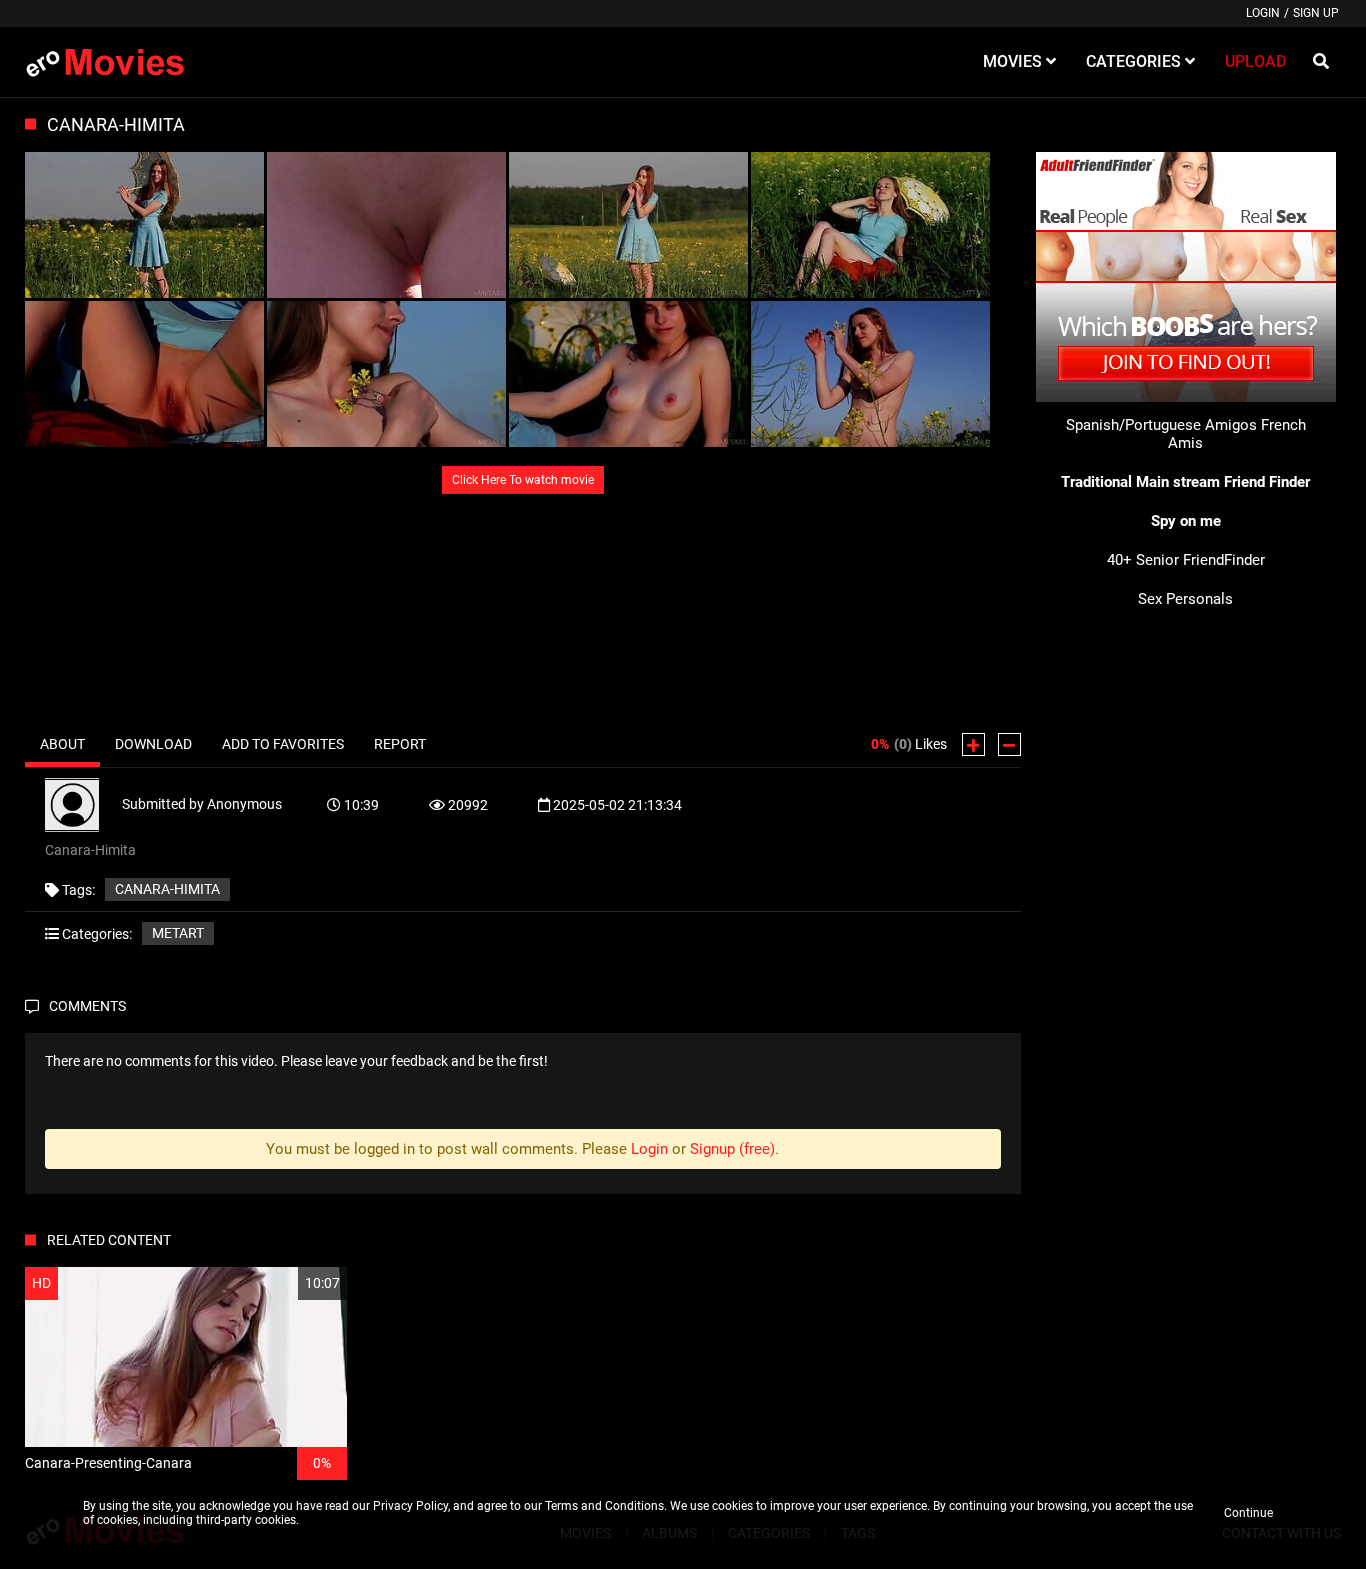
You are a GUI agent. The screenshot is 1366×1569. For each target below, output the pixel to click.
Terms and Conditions (604, 1506)
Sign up (1316, 13)
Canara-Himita (167, 889)
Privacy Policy (410, 1506)
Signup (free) (732, 1149)
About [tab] (62, 744)
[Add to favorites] (284, 1283)
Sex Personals (1185, 599)
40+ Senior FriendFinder (1186, 560)
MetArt (178, 933)
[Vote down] (1009, 744)
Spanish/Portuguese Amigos (1161, 425)
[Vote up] (973, 744)
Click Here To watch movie (523, 480)
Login (1263, 13)
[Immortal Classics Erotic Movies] (119, 62)
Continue (1248, 1513)
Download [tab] (153, 744)
